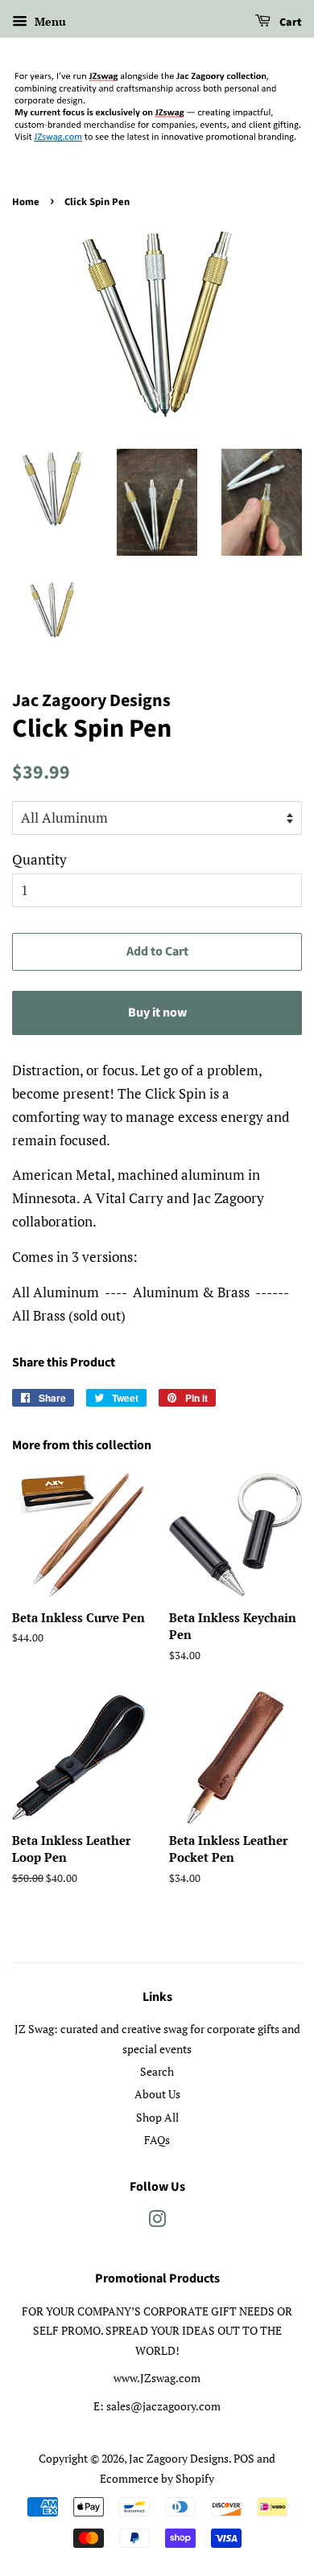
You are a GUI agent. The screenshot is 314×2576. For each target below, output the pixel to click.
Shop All (157, 2117)
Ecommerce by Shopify (157, 2478)
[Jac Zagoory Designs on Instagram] (157, 2222)
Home (26, 202)
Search (157, 2071)
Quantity (39, 859)
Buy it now (157, 1013)
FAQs (157, 2140)
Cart (289, 23)
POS (244, 2458)
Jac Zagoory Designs (179, 2458)
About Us (157, 2094)
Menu (49, 21)
